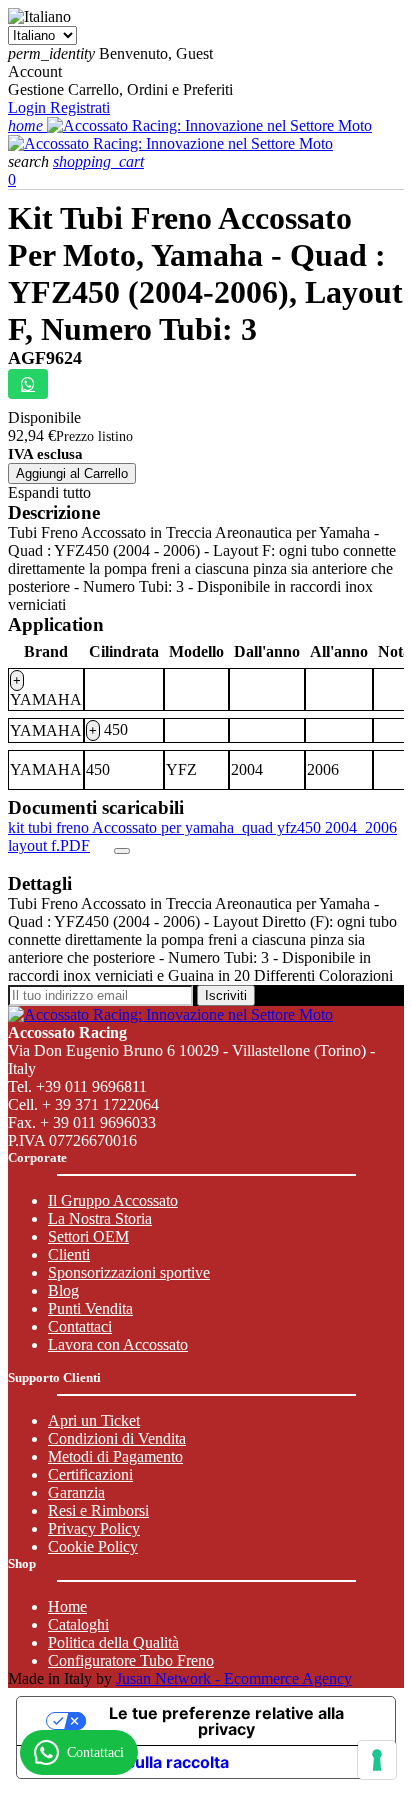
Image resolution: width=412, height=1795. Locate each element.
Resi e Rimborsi (98, 1510)
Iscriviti (226, 995)
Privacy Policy (94, 1528)
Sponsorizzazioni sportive (129, 1272)
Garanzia (76, 1492)
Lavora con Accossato (118, 1344)
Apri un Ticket (94, 1420)
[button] (30, 161)
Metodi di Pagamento (115, 1456)
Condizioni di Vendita (117, 1438)
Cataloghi (78, 1624)
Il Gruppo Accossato (113, 1200)
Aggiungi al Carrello (72, 473)
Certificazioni (90, 1474)
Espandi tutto (49, 492)
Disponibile (44, 417)
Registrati (80, 107)
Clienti (69, 1254)
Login (29, 107)
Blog (63, 1290)
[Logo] (209, 125)
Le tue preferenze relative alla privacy (226, 1721)
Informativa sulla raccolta (131, 1762)
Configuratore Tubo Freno (131, 1660)
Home (67, 1606)
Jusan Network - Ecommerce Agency (234, 1678)
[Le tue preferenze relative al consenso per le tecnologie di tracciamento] (377, 1760)
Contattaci (80, 1326)
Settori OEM (88, 1236)
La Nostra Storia (100, 1218)
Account (35, 71)
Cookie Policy (93, 1546)
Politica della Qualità (113, 1642)
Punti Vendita (90, 1308)
